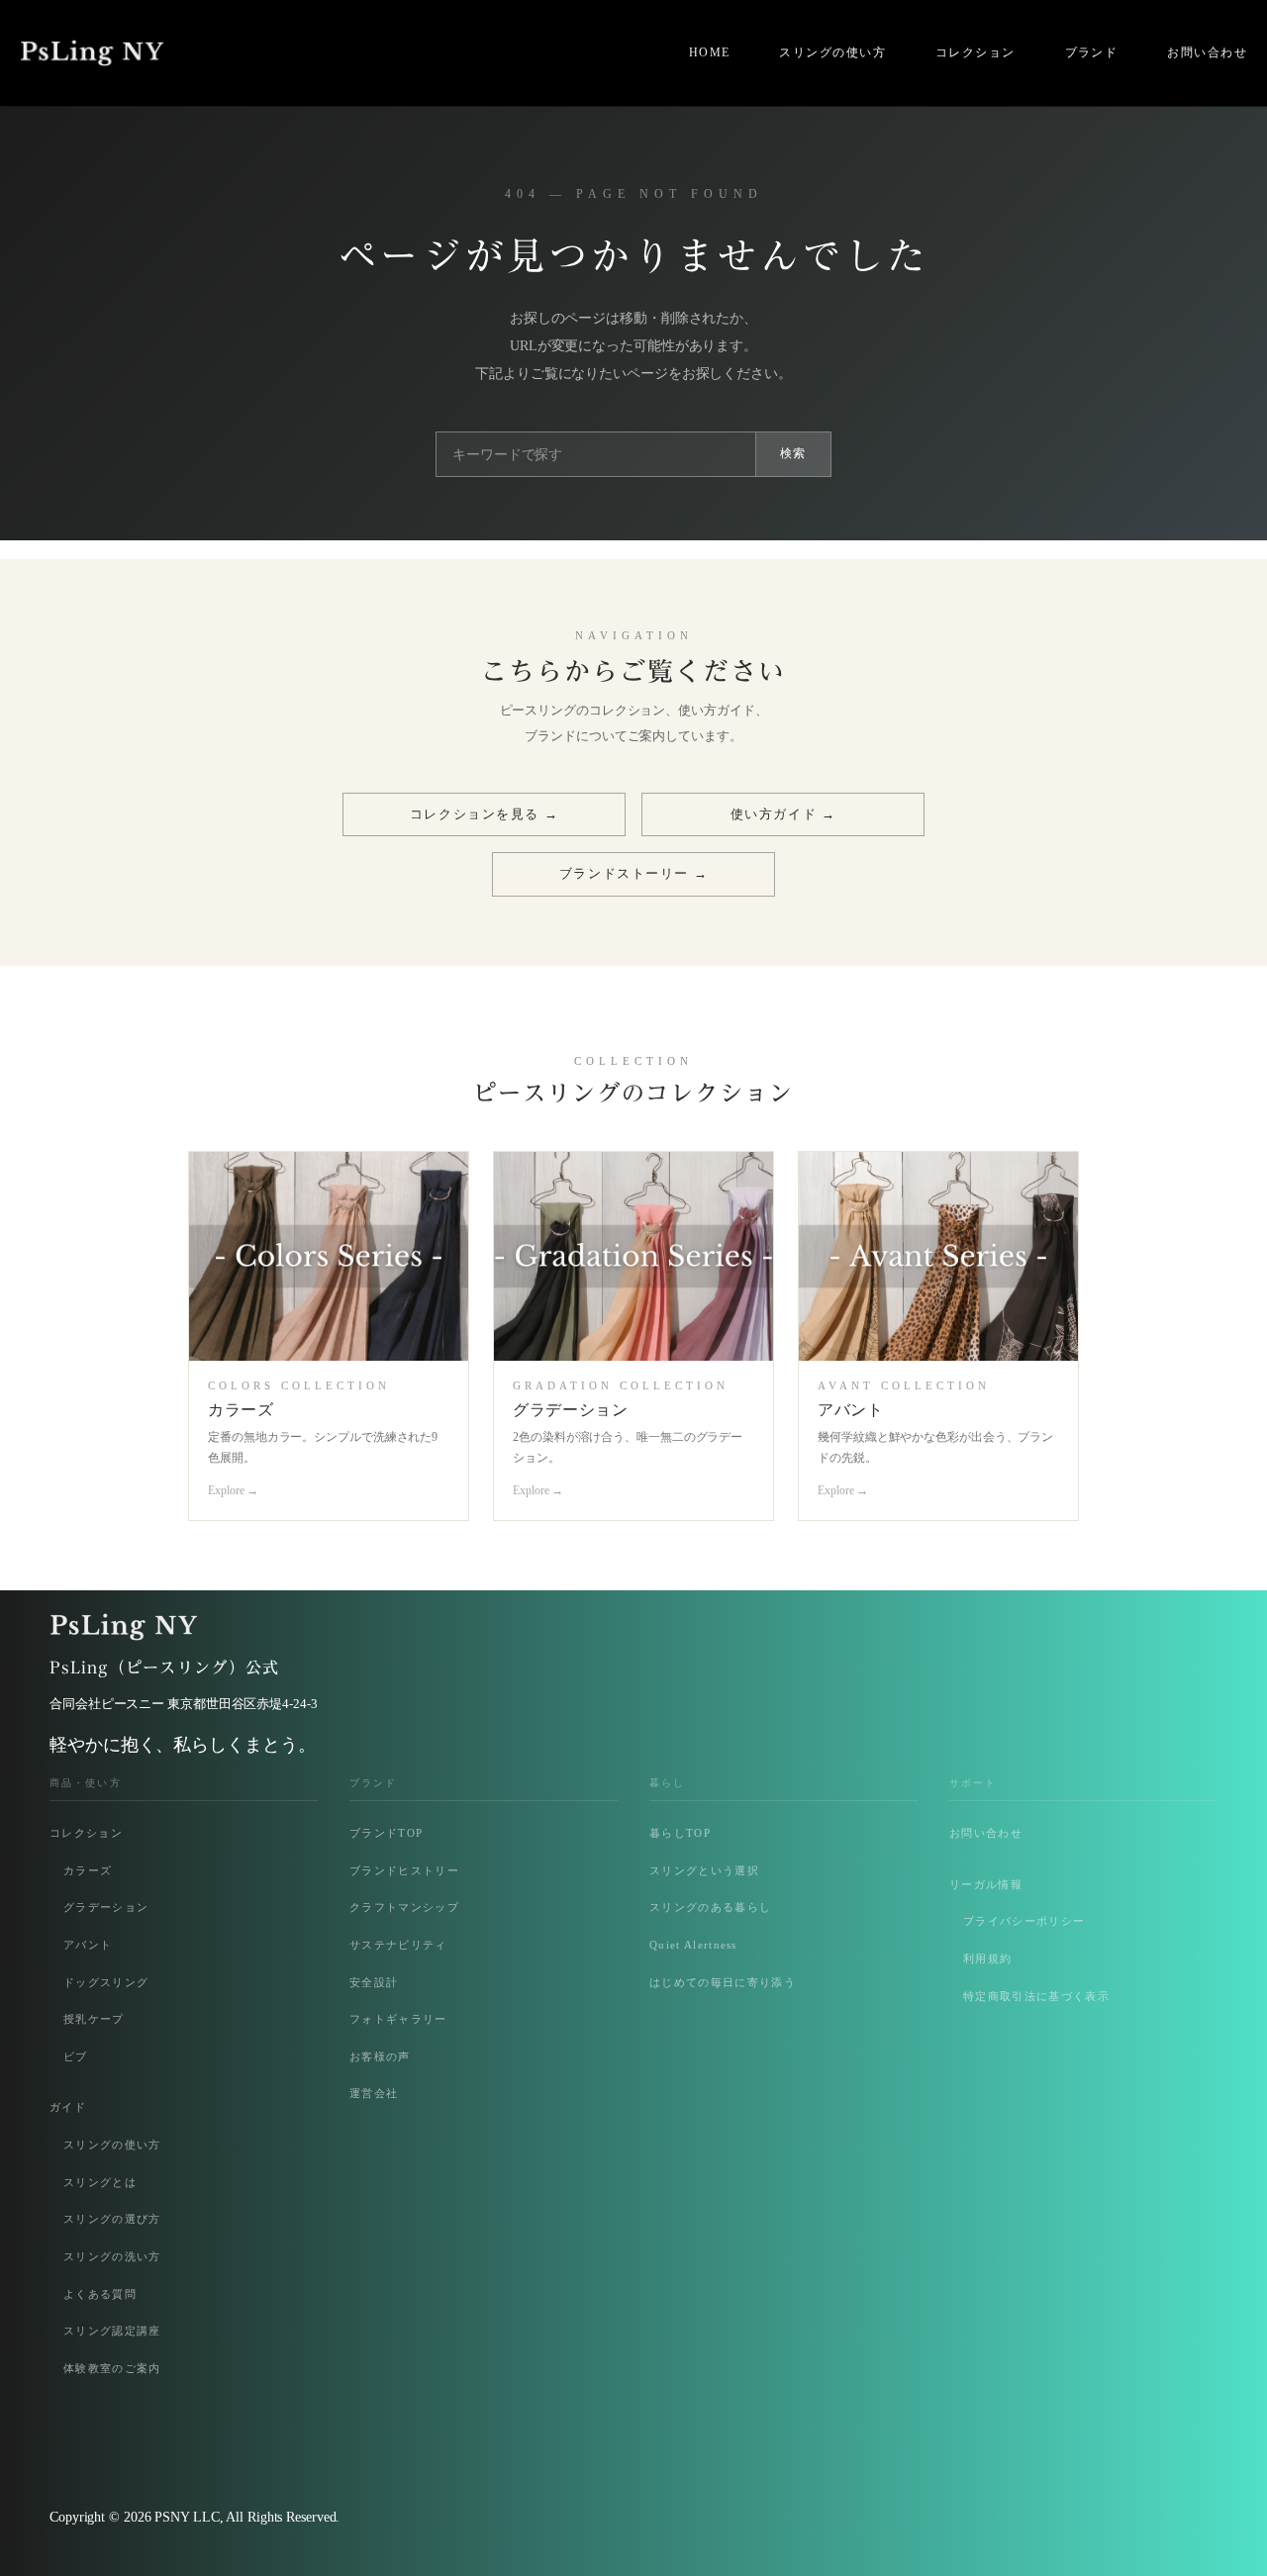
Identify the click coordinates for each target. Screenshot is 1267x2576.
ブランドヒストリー (404, 1870)
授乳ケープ (94, 2019)
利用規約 (987, 1958)
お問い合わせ (986, 1833)
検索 (794, 453)
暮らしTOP (680, 1833)
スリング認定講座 (112, 2331)
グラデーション (106, 1907)
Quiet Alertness (693, 1945)
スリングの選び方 (112, 2219)
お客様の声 (380, 2056)
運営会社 (374, 2093)
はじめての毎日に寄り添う (723, 1982)
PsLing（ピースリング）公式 (164, 1668)
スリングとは (100, 2182)
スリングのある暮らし (710, 1907)
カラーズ (88, 1870)
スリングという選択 (704, 1870)
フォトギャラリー (398, 2019)
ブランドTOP (386, 1833)
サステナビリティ (398, 1945)
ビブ (76, 2056)
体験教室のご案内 (112, 2368)
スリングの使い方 (112, 2145)
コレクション (86, 1833)
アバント (88, 1945)
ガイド (68, 2107)
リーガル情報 (986, 1884)
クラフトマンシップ (404, 1907)
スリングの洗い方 (112, 2256)
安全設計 (374, 1982)
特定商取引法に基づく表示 (1036, 1996)
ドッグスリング (106, 1982)
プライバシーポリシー (1024, 1921)
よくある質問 (100, 2294)
